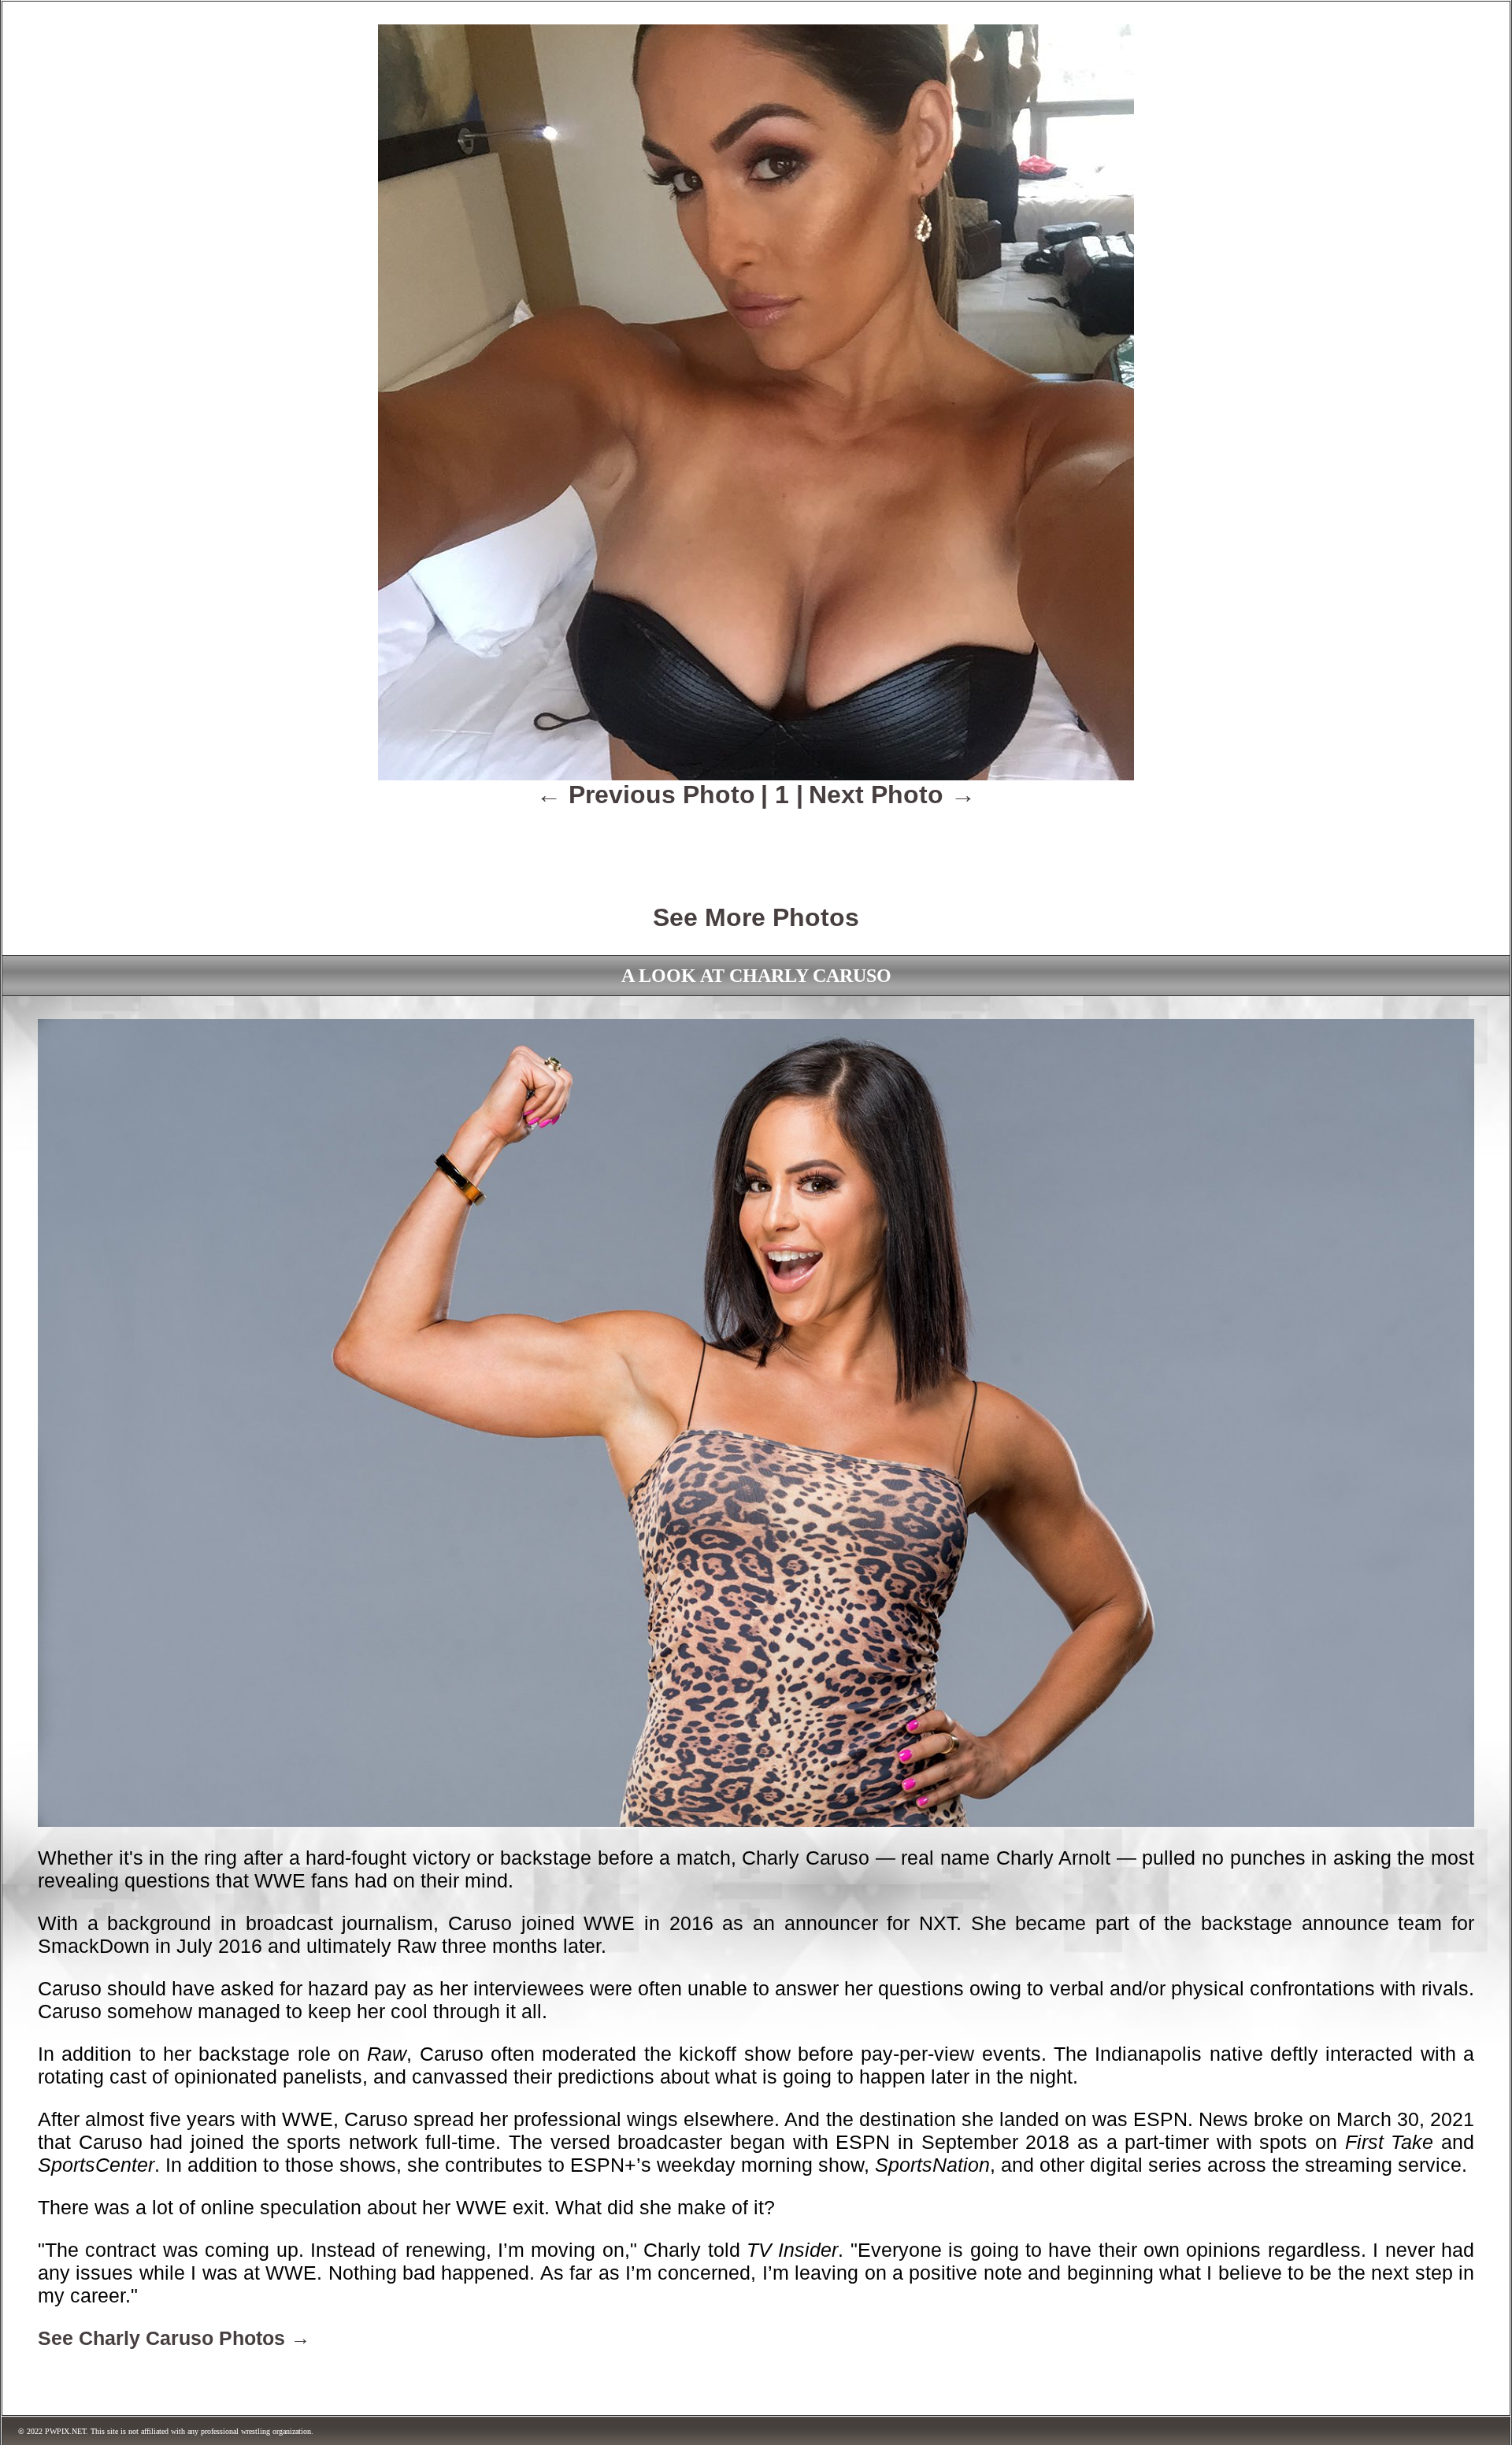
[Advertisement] (756, 845)
